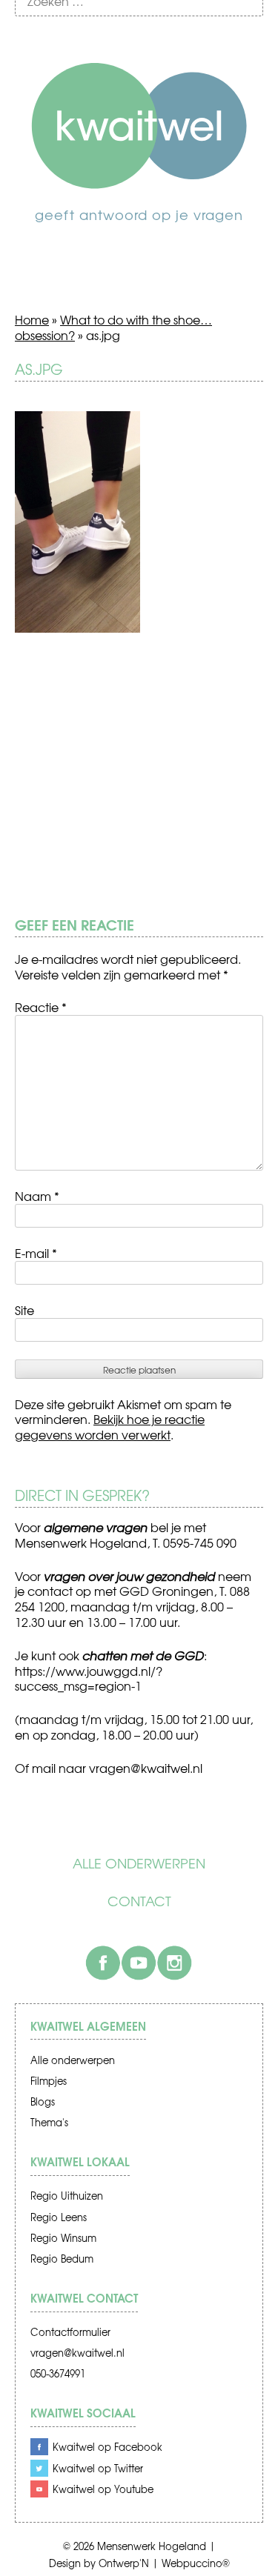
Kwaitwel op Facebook (107, 2447)
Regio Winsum (63, 2238)
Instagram (174, 1963)
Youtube (139, 1963)
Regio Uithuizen (67, 2196)
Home (32, 319)
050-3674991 (58, 2373)
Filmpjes (49, 2081)
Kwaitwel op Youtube (103, 2489)
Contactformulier (70, 2332)
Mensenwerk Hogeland (152, 2546)
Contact (139, 1901)
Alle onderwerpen (139, 1863)
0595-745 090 (200, 1542)
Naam (37, 1196)
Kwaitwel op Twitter (98, 2468)
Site (24, 1310)
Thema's (49, 2122)
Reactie (41, 1007)
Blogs (43, 2101)
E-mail (36, 1253)
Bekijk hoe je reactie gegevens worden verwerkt (110, 1427)
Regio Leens (59, 2217)
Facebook (103, 1963)
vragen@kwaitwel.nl (77, 2353)
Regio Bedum (62, 2259)
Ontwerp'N (124, 2563)
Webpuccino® (196, 2563)
